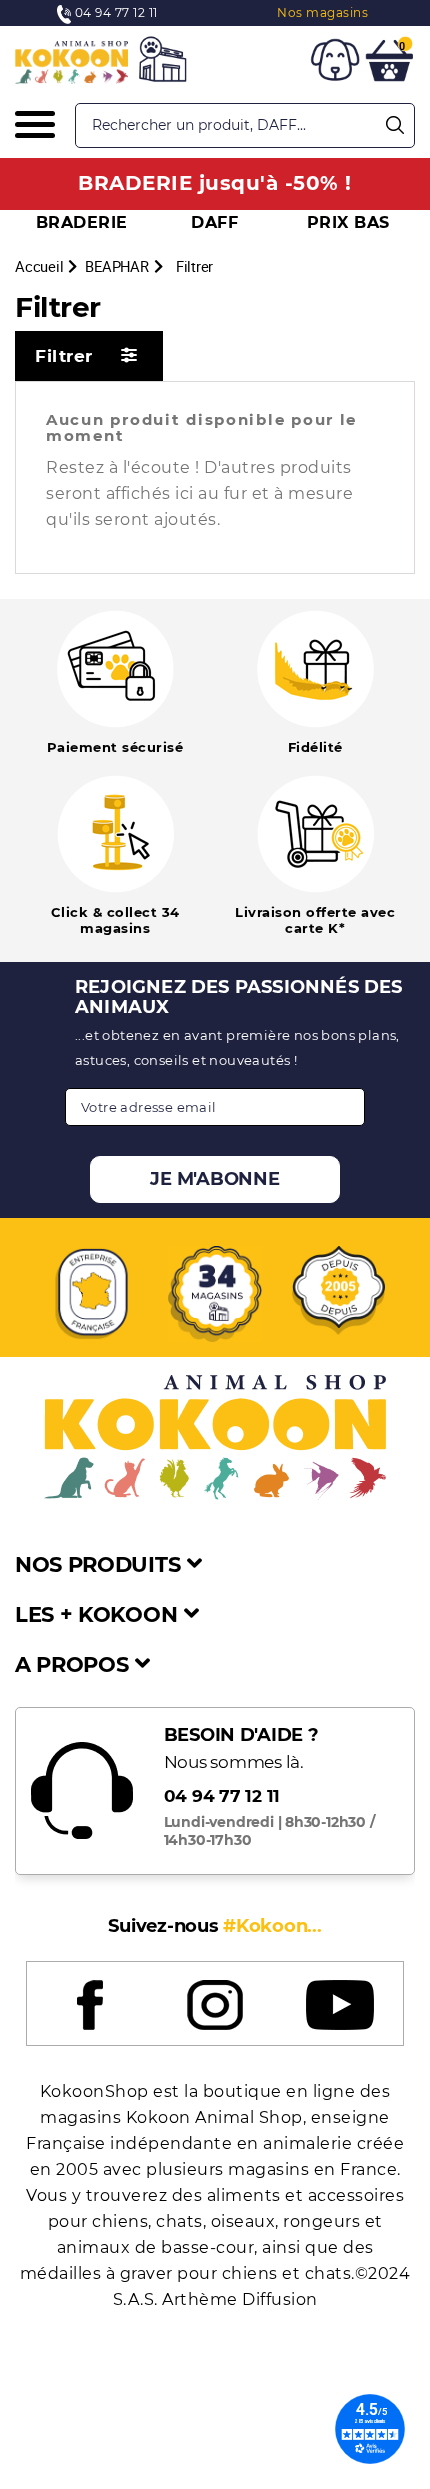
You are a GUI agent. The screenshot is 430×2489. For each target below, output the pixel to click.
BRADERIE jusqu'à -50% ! (215, 183)
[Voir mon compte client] (335, 63)
